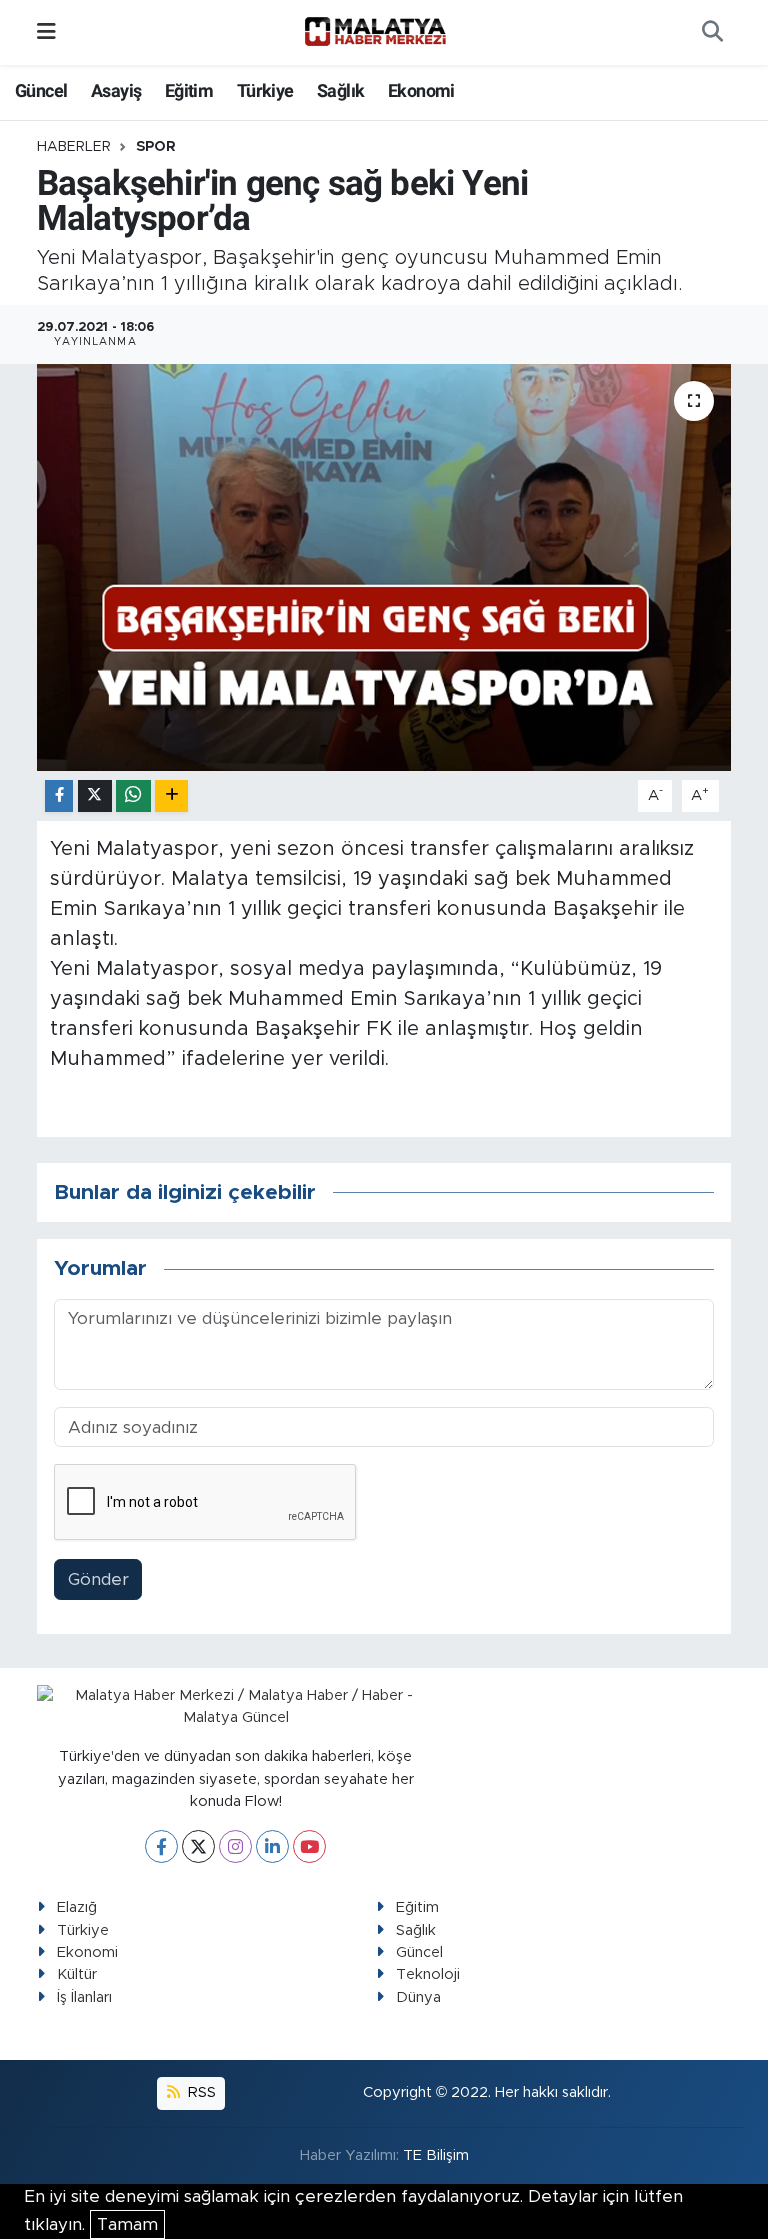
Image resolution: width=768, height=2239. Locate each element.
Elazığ (77, 1907)
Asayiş (116, 90)
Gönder (98, 1579)
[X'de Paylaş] (95, 796)
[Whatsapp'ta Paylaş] (133, 796)
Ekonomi (421, 90)
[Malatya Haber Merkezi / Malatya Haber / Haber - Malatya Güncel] (375, 32)
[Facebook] (161, 1846)
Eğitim (189, 90)
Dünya (418, 1997)
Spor (156, 147)
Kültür (77, 1974)
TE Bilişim (436, 2155)
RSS (200, 2092)
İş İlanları (84, 1997)
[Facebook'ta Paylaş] (59, 796)
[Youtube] (309, 1846)
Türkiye (265, 90)
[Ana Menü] (46, 32)
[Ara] (712, 33)
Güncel (41, 90)
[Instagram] (235, 1846)
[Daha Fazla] (171, 796)
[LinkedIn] (272, 1846)
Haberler (74, 147)
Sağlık (340, 90)
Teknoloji (428, 1974)
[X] (198, 1846)
